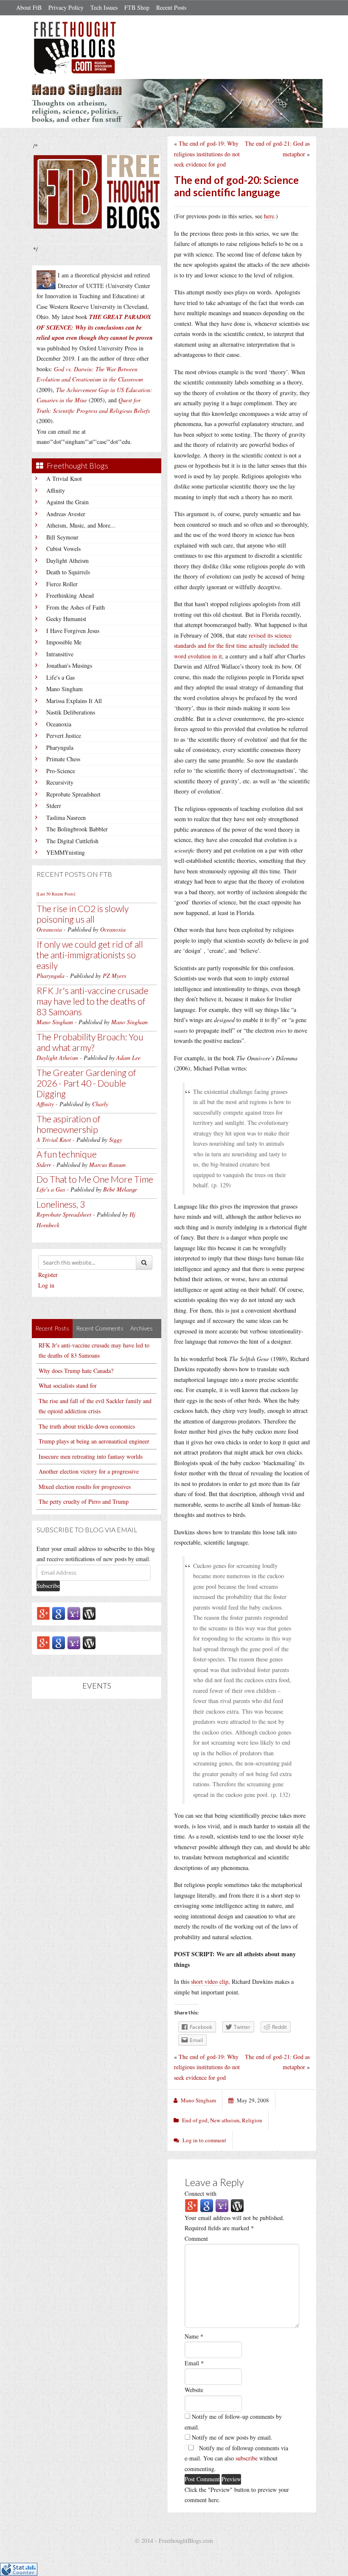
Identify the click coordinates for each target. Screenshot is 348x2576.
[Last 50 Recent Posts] (56, 894)
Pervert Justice (64, 736)
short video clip (210, 1981)
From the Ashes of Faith (76, 607)
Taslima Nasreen (66, 818)
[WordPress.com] (89, 1613)
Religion (252, 2120)
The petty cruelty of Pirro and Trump (84, 1501)
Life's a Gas (60, 677)
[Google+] (43, 1613)
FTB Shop (137, 7)
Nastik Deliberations (71, 712)
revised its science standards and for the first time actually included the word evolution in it (236, 646)
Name (194, 2336)
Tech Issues (104, 7)
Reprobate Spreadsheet (73, 794)
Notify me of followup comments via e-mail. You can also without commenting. (236, 2458)
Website (194, 2390)
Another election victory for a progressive (89, 1471)
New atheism (225, 2120)
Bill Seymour (62, 537)
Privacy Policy (66, 7)
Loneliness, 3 (61, 1204)
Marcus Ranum (107, 1165)
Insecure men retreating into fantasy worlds (91, 1456)
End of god (195, 2120)
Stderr (54, 806)
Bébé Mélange (120, 1189)
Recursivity (60, 782)
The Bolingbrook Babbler (77, 829)
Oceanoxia (59, 724)
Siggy (116, 1140)
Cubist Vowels (63, 549)
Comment (196, 2238)
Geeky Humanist (66, 619)
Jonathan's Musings (69, 665)
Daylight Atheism (67, 561)
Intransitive (60, 654)
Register (48, 1275)
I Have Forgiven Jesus (73, 631)
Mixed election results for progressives (85, 1487)
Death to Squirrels (68, 572)
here (269, 216)
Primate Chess (63, 759)
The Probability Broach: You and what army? (90, 1042)
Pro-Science (61, 771)
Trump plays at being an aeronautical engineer (94, 1441)
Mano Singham (65, 689)
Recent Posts (171, 7)
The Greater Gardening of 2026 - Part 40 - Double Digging (86, 1083)
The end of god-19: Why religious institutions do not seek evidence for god (207, 154)
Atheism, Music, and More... (81, 525)
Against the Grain (67, 502)
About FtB (29, 7)
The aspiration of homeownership (69, 1124)
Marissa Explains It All (74, 701)
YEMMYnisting (66, 852)
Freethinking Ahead (70, 595)
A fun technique (67, 1154)
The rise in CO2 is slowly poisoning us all (83, 914)
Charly (100, 1104)
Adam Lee (128, 1058)
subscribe (247, 2458)
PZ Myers (114, 976)
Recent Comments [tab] (100, 1328)
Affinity (56, 490)
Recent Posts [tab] (52, 1328)
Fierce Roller (62, 584)
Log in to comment (204, 2140)
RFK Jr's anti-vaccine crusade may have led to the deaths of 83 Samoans (93, 1001)
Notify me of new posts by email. (232, 2437)
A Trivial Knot (64, 479)
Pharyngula (60, 747)
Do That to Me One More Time (95, 1179)
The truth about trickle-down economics (87, 1426)
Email (194, 2363)
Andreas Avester (66, 514)
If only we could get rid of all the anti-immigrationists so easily (90, 955)
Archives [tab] (142, 1328)
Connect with (201, 2193)
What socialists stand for (68, 1385)
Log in (46, 1285)
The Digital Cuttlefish (72, 841)
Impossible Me (64, 642)
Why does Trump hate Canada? (76, 1371)
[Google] (59, 1613)
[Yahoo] (74, 1613)
